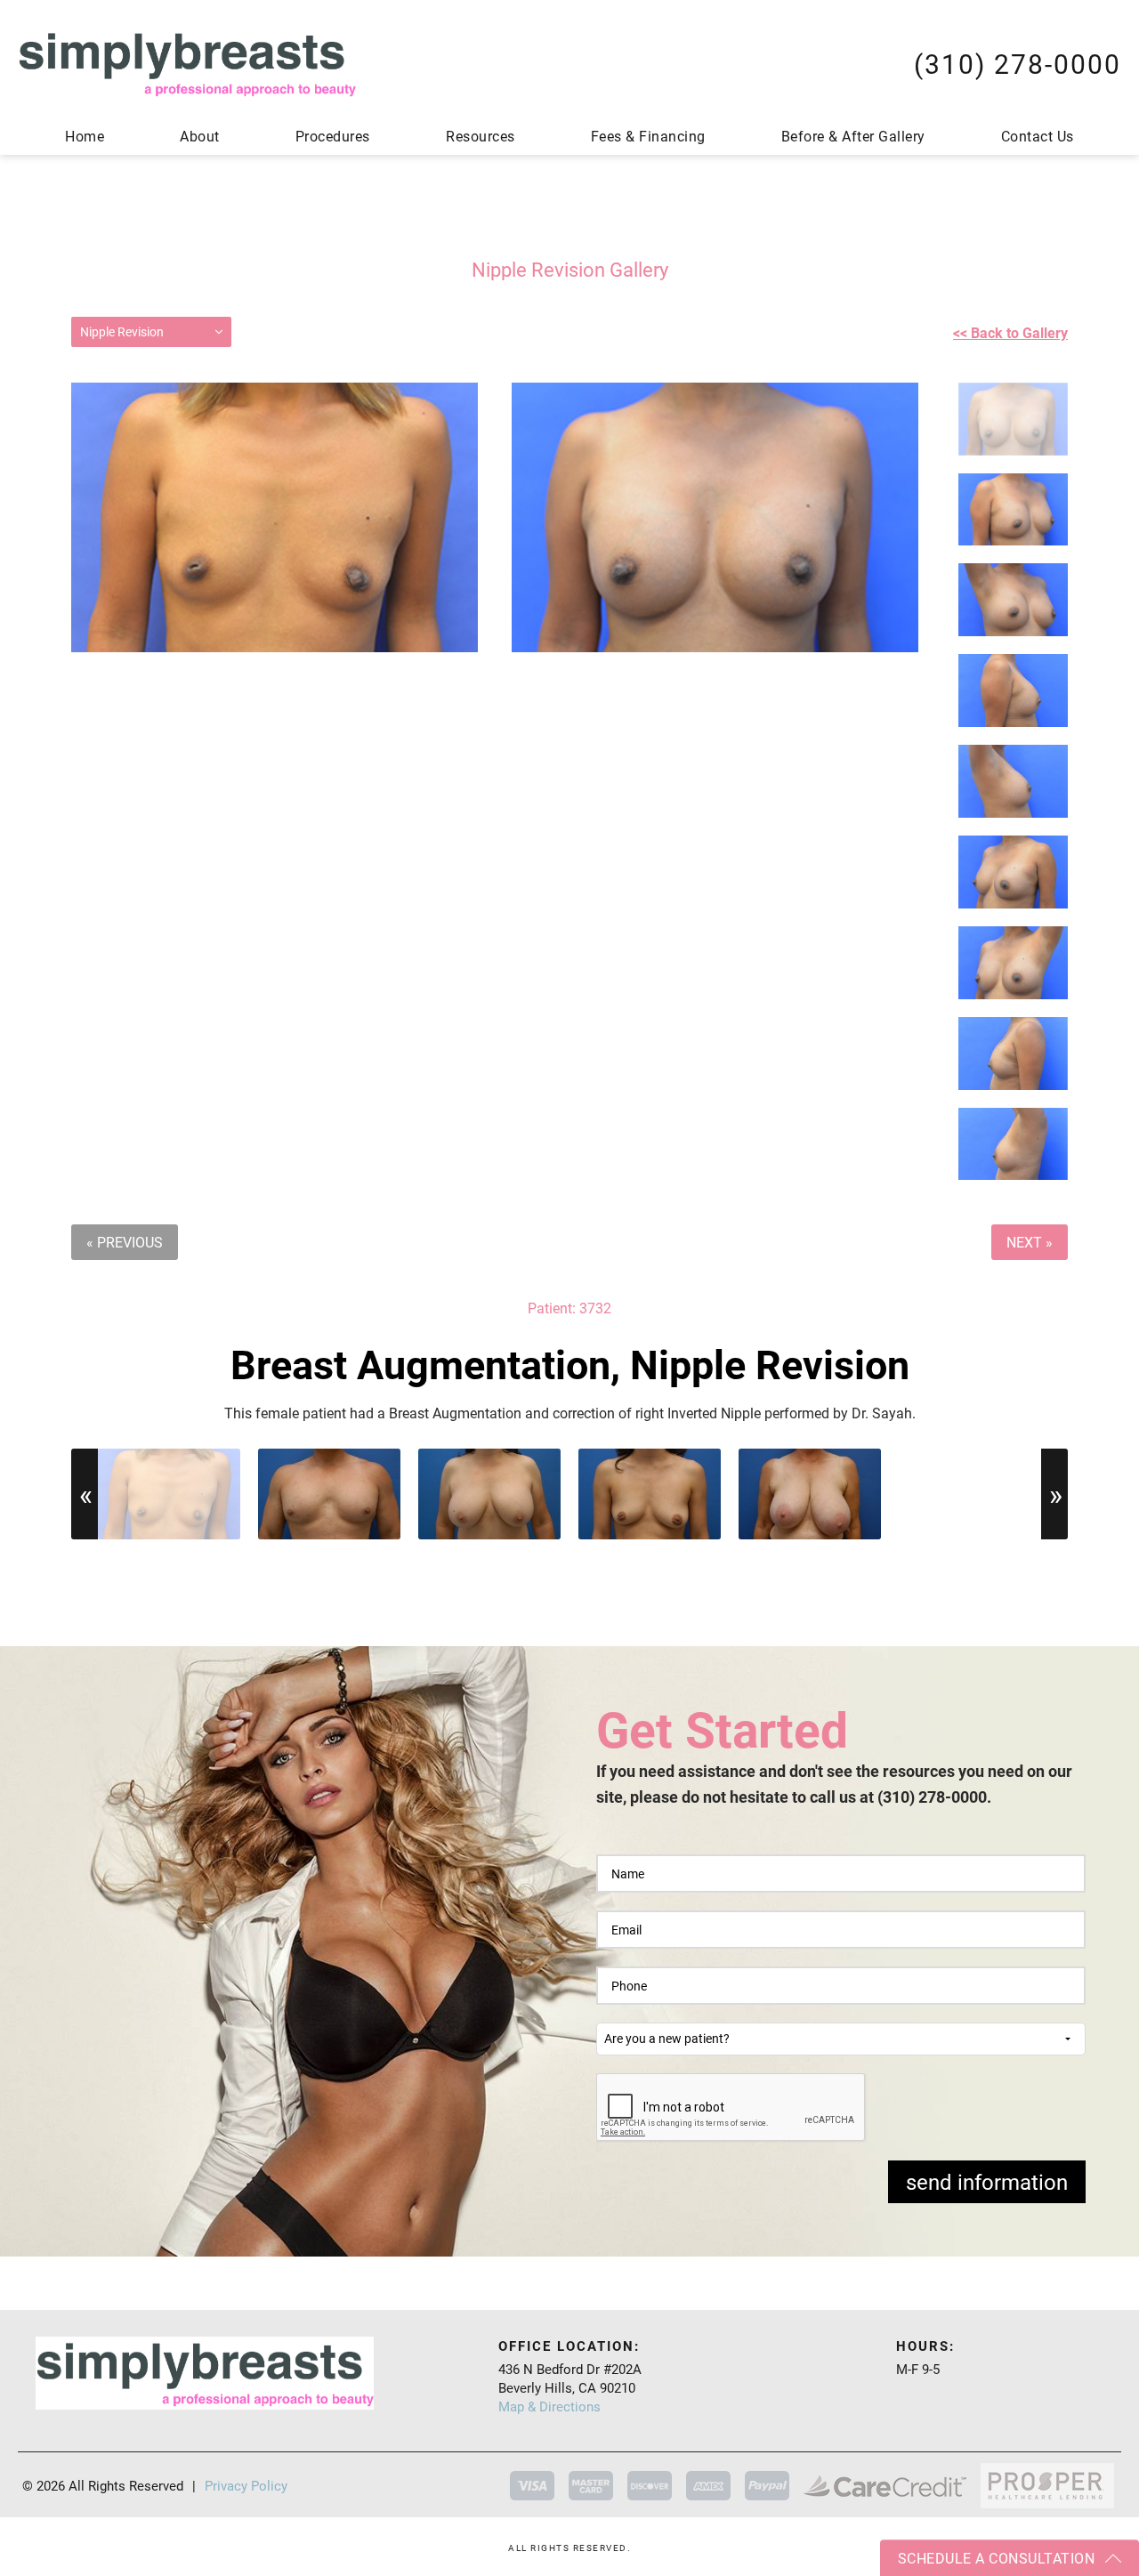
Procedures (333, 136)
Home (85, 136)
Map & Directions (549, 2406)
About (200, 136)
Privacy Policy (246, 2486)
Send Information (987, 2182)
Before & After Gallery (853, 136)
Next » (1030, 1242)
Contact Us (1038, 136)
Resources (481, 136)
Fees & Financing (648, 136)
